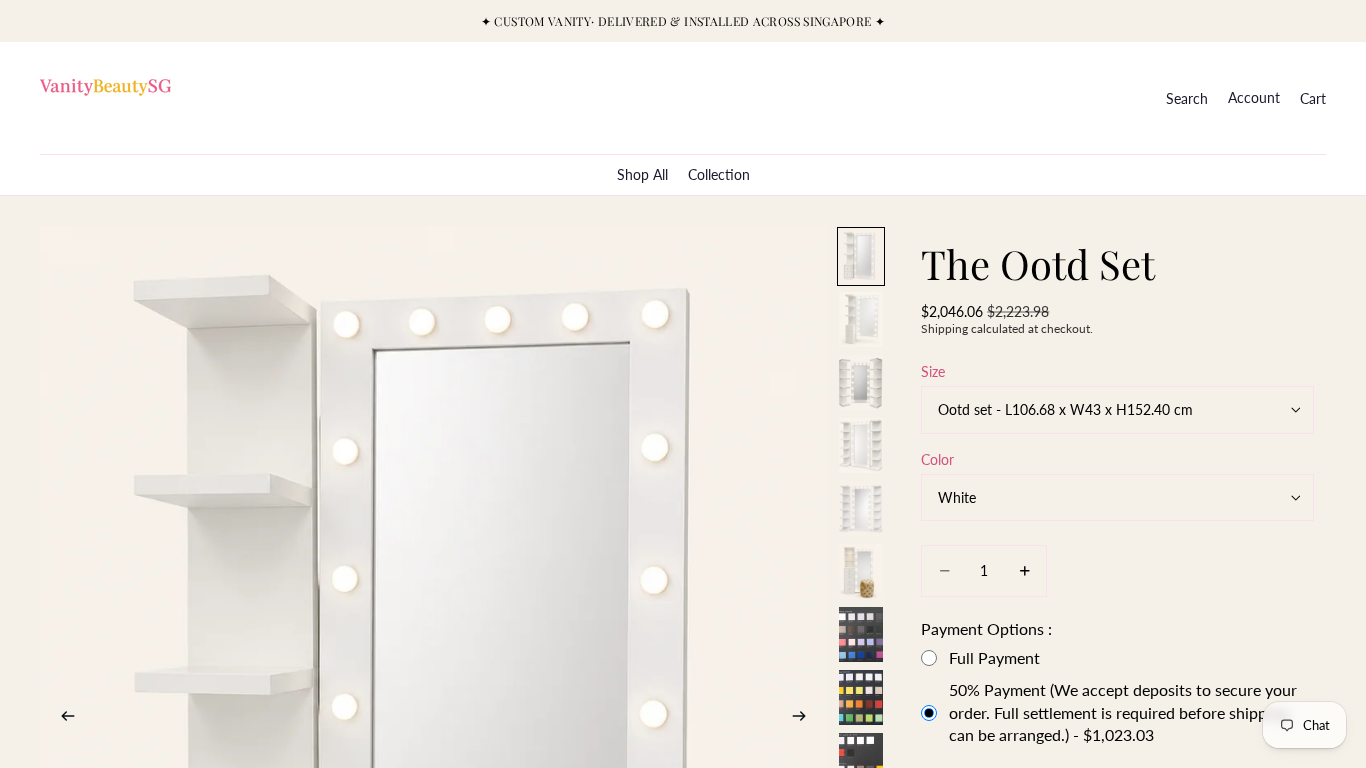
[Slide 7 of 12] (861, 634)
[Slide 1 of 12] (861, 256)
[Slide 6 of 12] (861, 571)
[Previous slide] (62, 718)
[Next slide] (805, 718)
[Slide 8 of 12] (861, 697)
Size (933, 371)
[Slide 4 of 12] (861, 445)
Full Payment (994, 657)
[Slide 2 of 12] (861, 319)
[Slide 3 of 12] (861, 382)
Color (937, 459)
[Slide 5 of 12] (861, 508)
